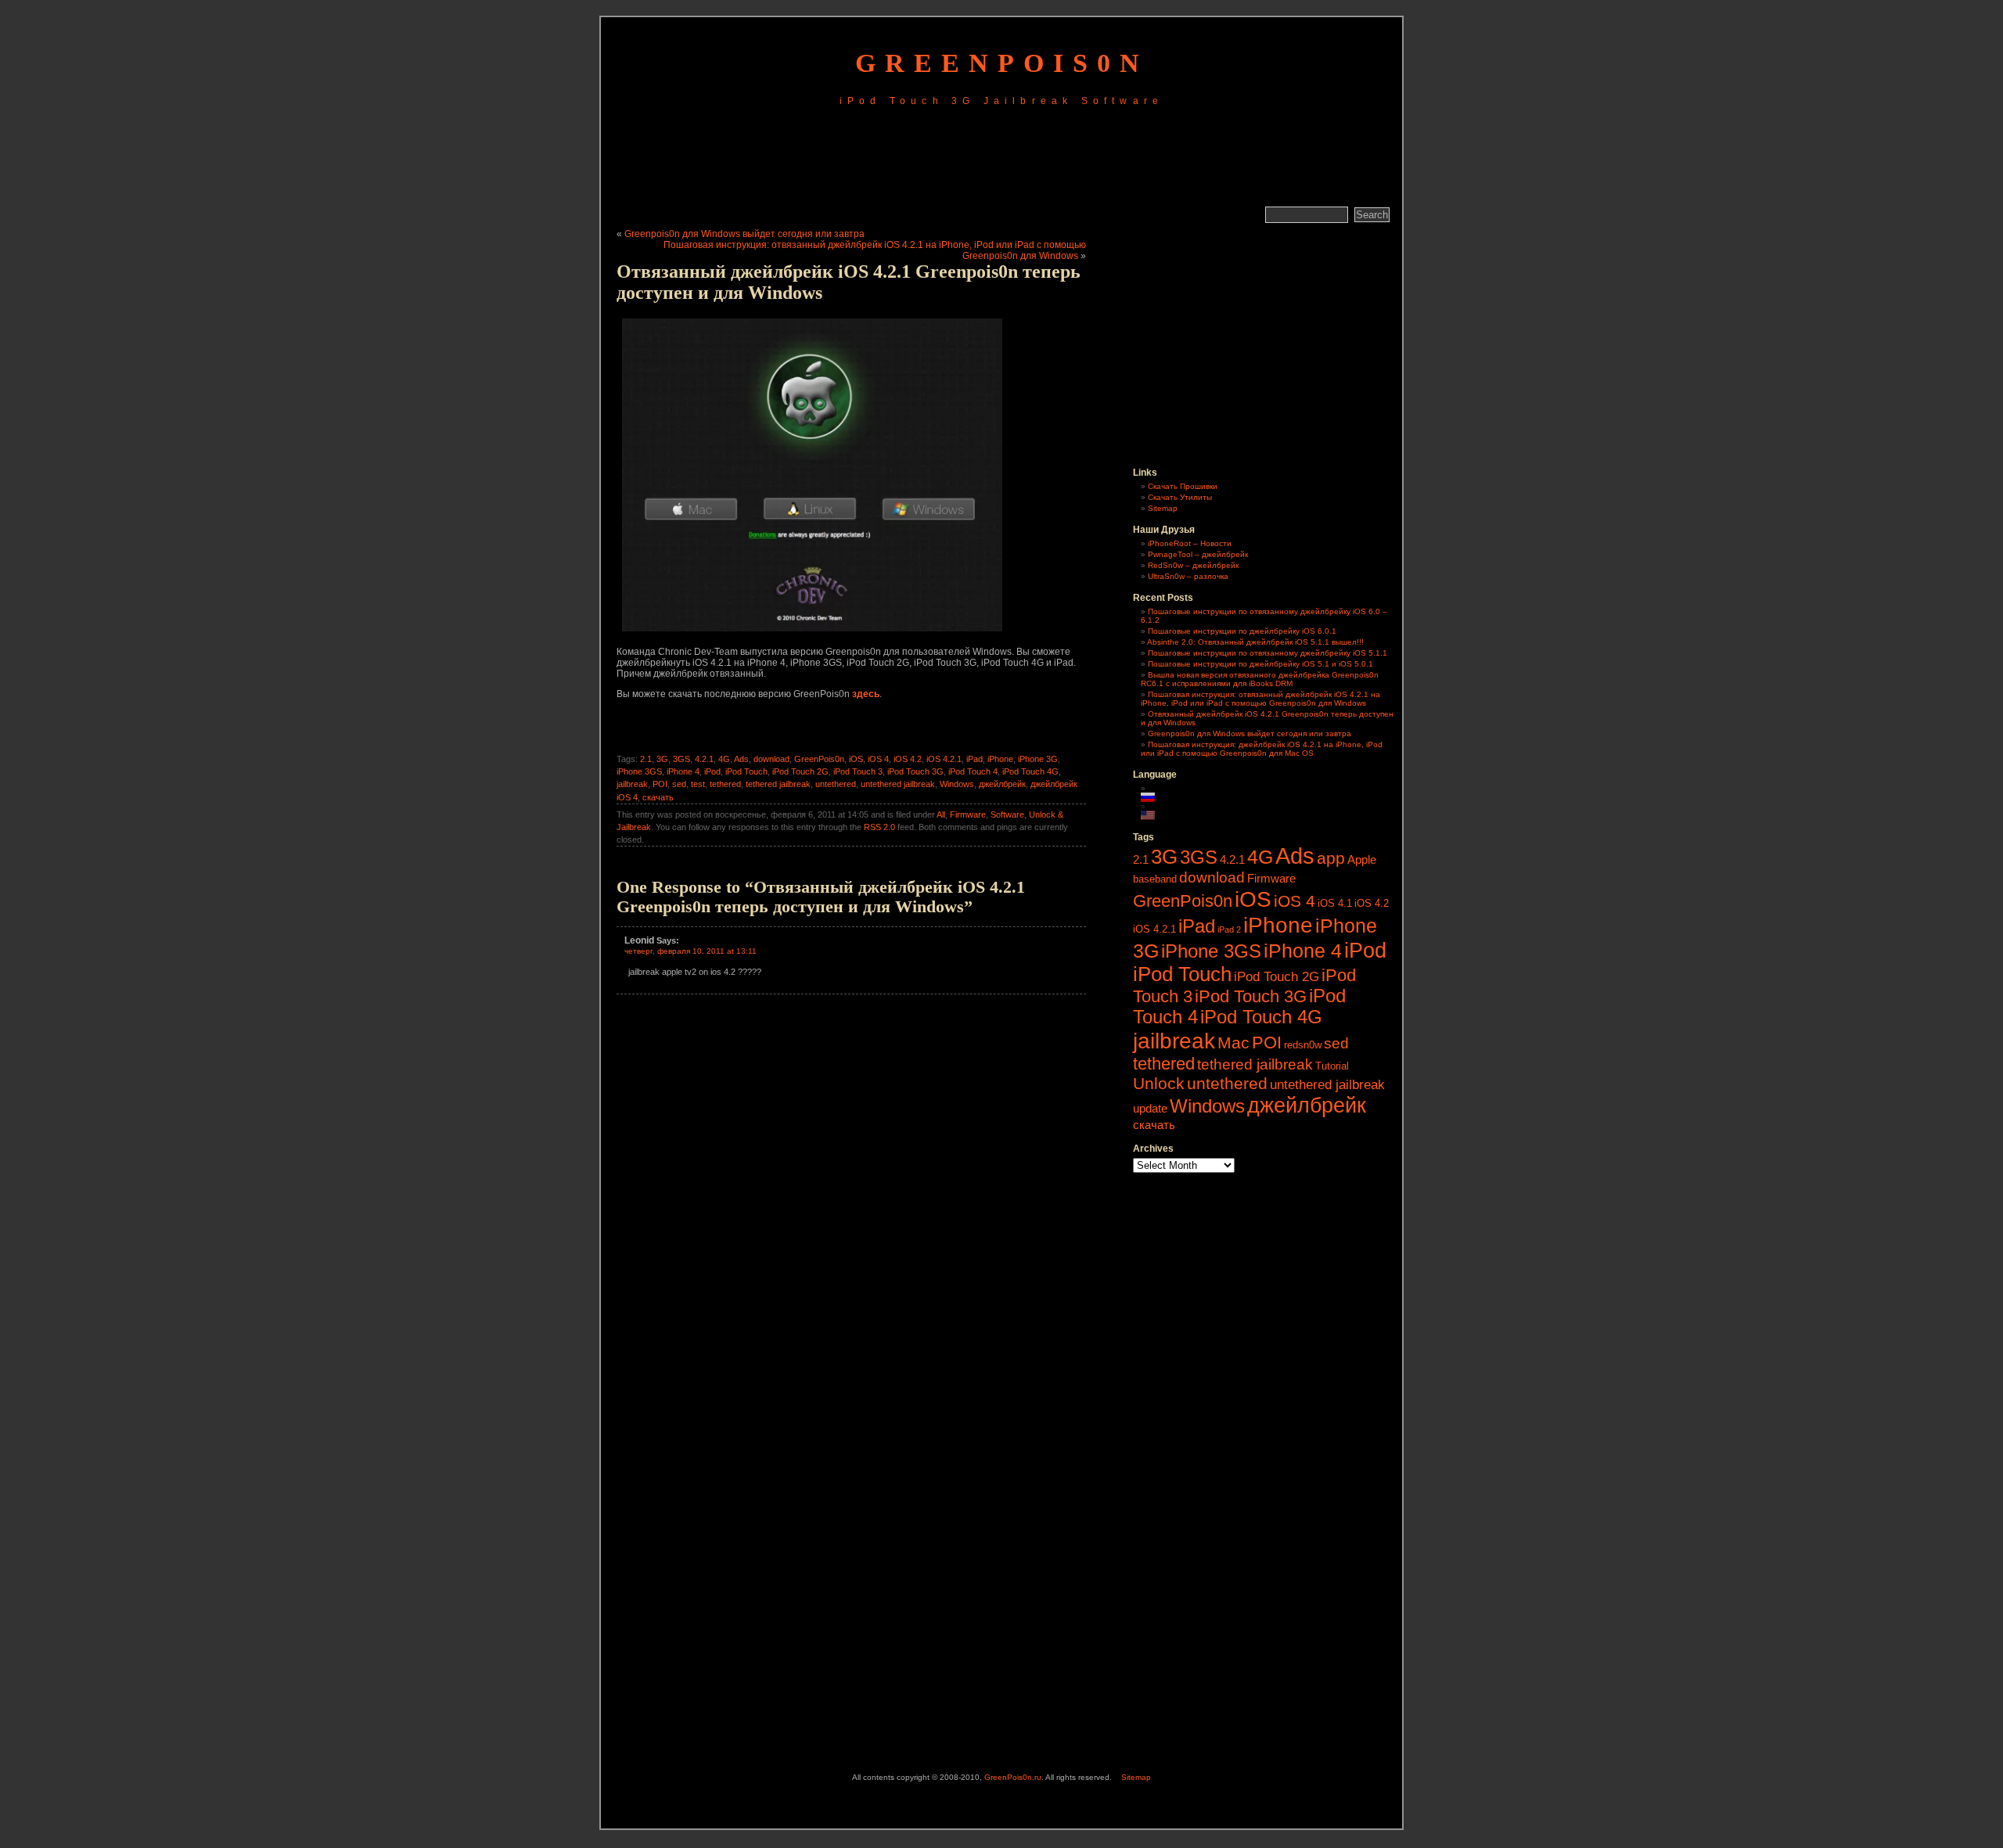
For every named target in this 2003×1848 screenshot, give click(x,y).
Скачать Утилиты (1180, 497)
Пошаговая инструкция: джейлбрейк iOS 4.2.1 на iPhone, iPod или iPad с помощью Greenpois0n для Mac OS (1262, 749)
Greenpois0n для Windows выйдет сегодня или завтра (744, 234)
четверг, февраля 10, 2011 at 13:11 (690, 951)
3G (662, 759)
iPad (975, 759)
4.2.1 (704, 759)
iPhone (1000, 759)
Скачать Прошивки (1183, 486)
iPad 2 (1229, 929)
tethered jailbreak (778, 784)
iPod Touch (746, 771)
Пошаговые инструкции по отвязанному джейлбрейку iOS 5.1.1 (1268, 653)
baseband (1155, 879)
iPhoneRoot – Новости (1190, 543)
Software (1007, 814)
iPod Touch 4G (1030, 771)
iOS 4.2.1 (944, 759)
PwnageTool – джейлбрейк (1198, 554)
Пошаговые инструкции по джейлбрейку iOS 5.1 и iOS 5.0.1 (1260, 664)
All (941, 814)
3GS (681, 759)
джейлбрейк (1002, 784)
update (1150, 1108)
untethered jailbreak (898, 784)
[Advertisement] (1001, 159)
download (771, 759)
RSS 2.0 (879, 827)
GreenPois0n (1002, 63)
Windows (957, 784)
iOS (856, 759)
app (1331, 858)
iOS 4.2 (908, 759)
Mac (1233, 1043)
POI (660, 784)
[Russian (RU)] (1156, 797)
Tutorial (1332, 1066)
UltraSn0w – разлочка (1188, 576)
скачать (658, 797)
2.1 (646, 759)
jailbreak (632, 784)
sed (679, 784)
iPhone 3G (1038, 759)
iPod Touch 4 (973, 771)
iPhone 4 (683, 771)
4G (724, 759)
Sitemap (1163, 508)
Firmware (968, 814)
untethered (836, 784)
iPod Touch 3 (858, 771)
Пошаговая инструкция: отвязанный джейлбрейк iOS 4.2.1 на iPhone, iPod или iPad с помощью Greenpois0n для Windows (1260, 699)
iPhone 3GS (639, 771)
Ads (741, 759)
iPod (712, 771)
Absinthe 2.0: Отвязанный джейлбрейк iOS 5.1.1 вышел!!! (1255, 642)
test (698, 784)
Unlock (1159, 1083)
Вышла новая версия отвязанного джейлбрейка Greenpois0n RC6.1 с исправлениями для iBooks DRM (1260, 679)
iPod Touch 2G (800, 771)
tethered (725, 784)
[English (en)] (1156, 815)
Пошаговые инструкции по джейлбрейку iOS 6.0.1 (1242, 631)
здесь (866, 694)
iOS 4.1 (1335, 903)
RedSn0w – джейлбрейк (1193, 565)
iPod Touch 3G (915, 771)
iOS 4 (878, 759)
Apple (1362, 859)
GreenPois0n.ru (1013, 1777)
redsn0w (1303, 1045)
